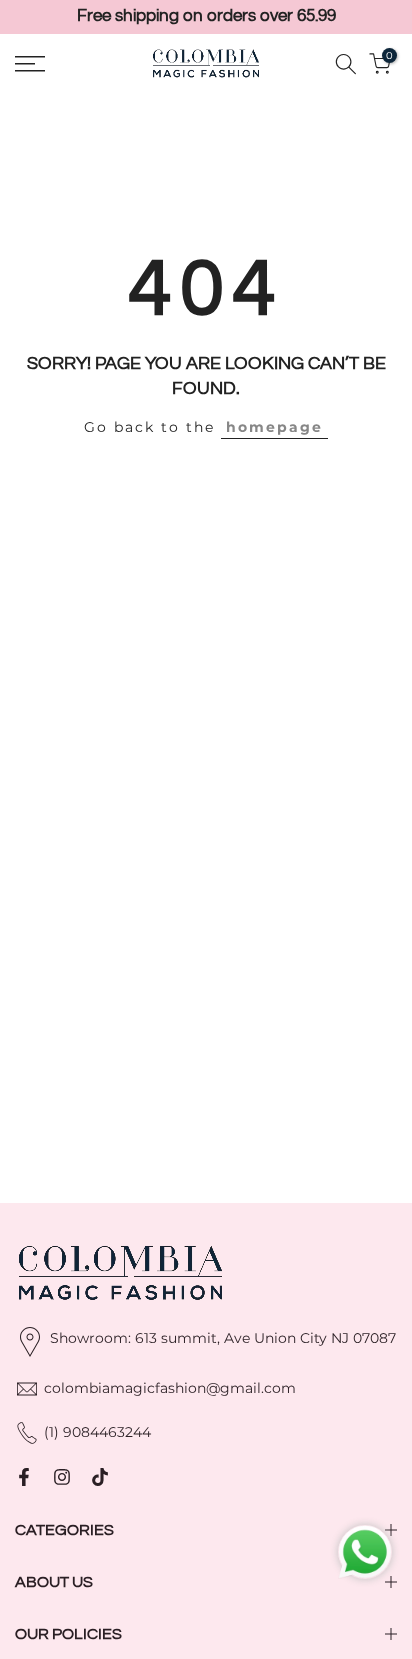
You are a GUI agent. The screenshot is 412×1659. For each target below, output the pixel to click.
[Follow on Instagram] (62, 1477)
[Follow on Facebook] (24, 1477)
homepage (274, 427)
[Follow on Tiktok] (100, 1477)
